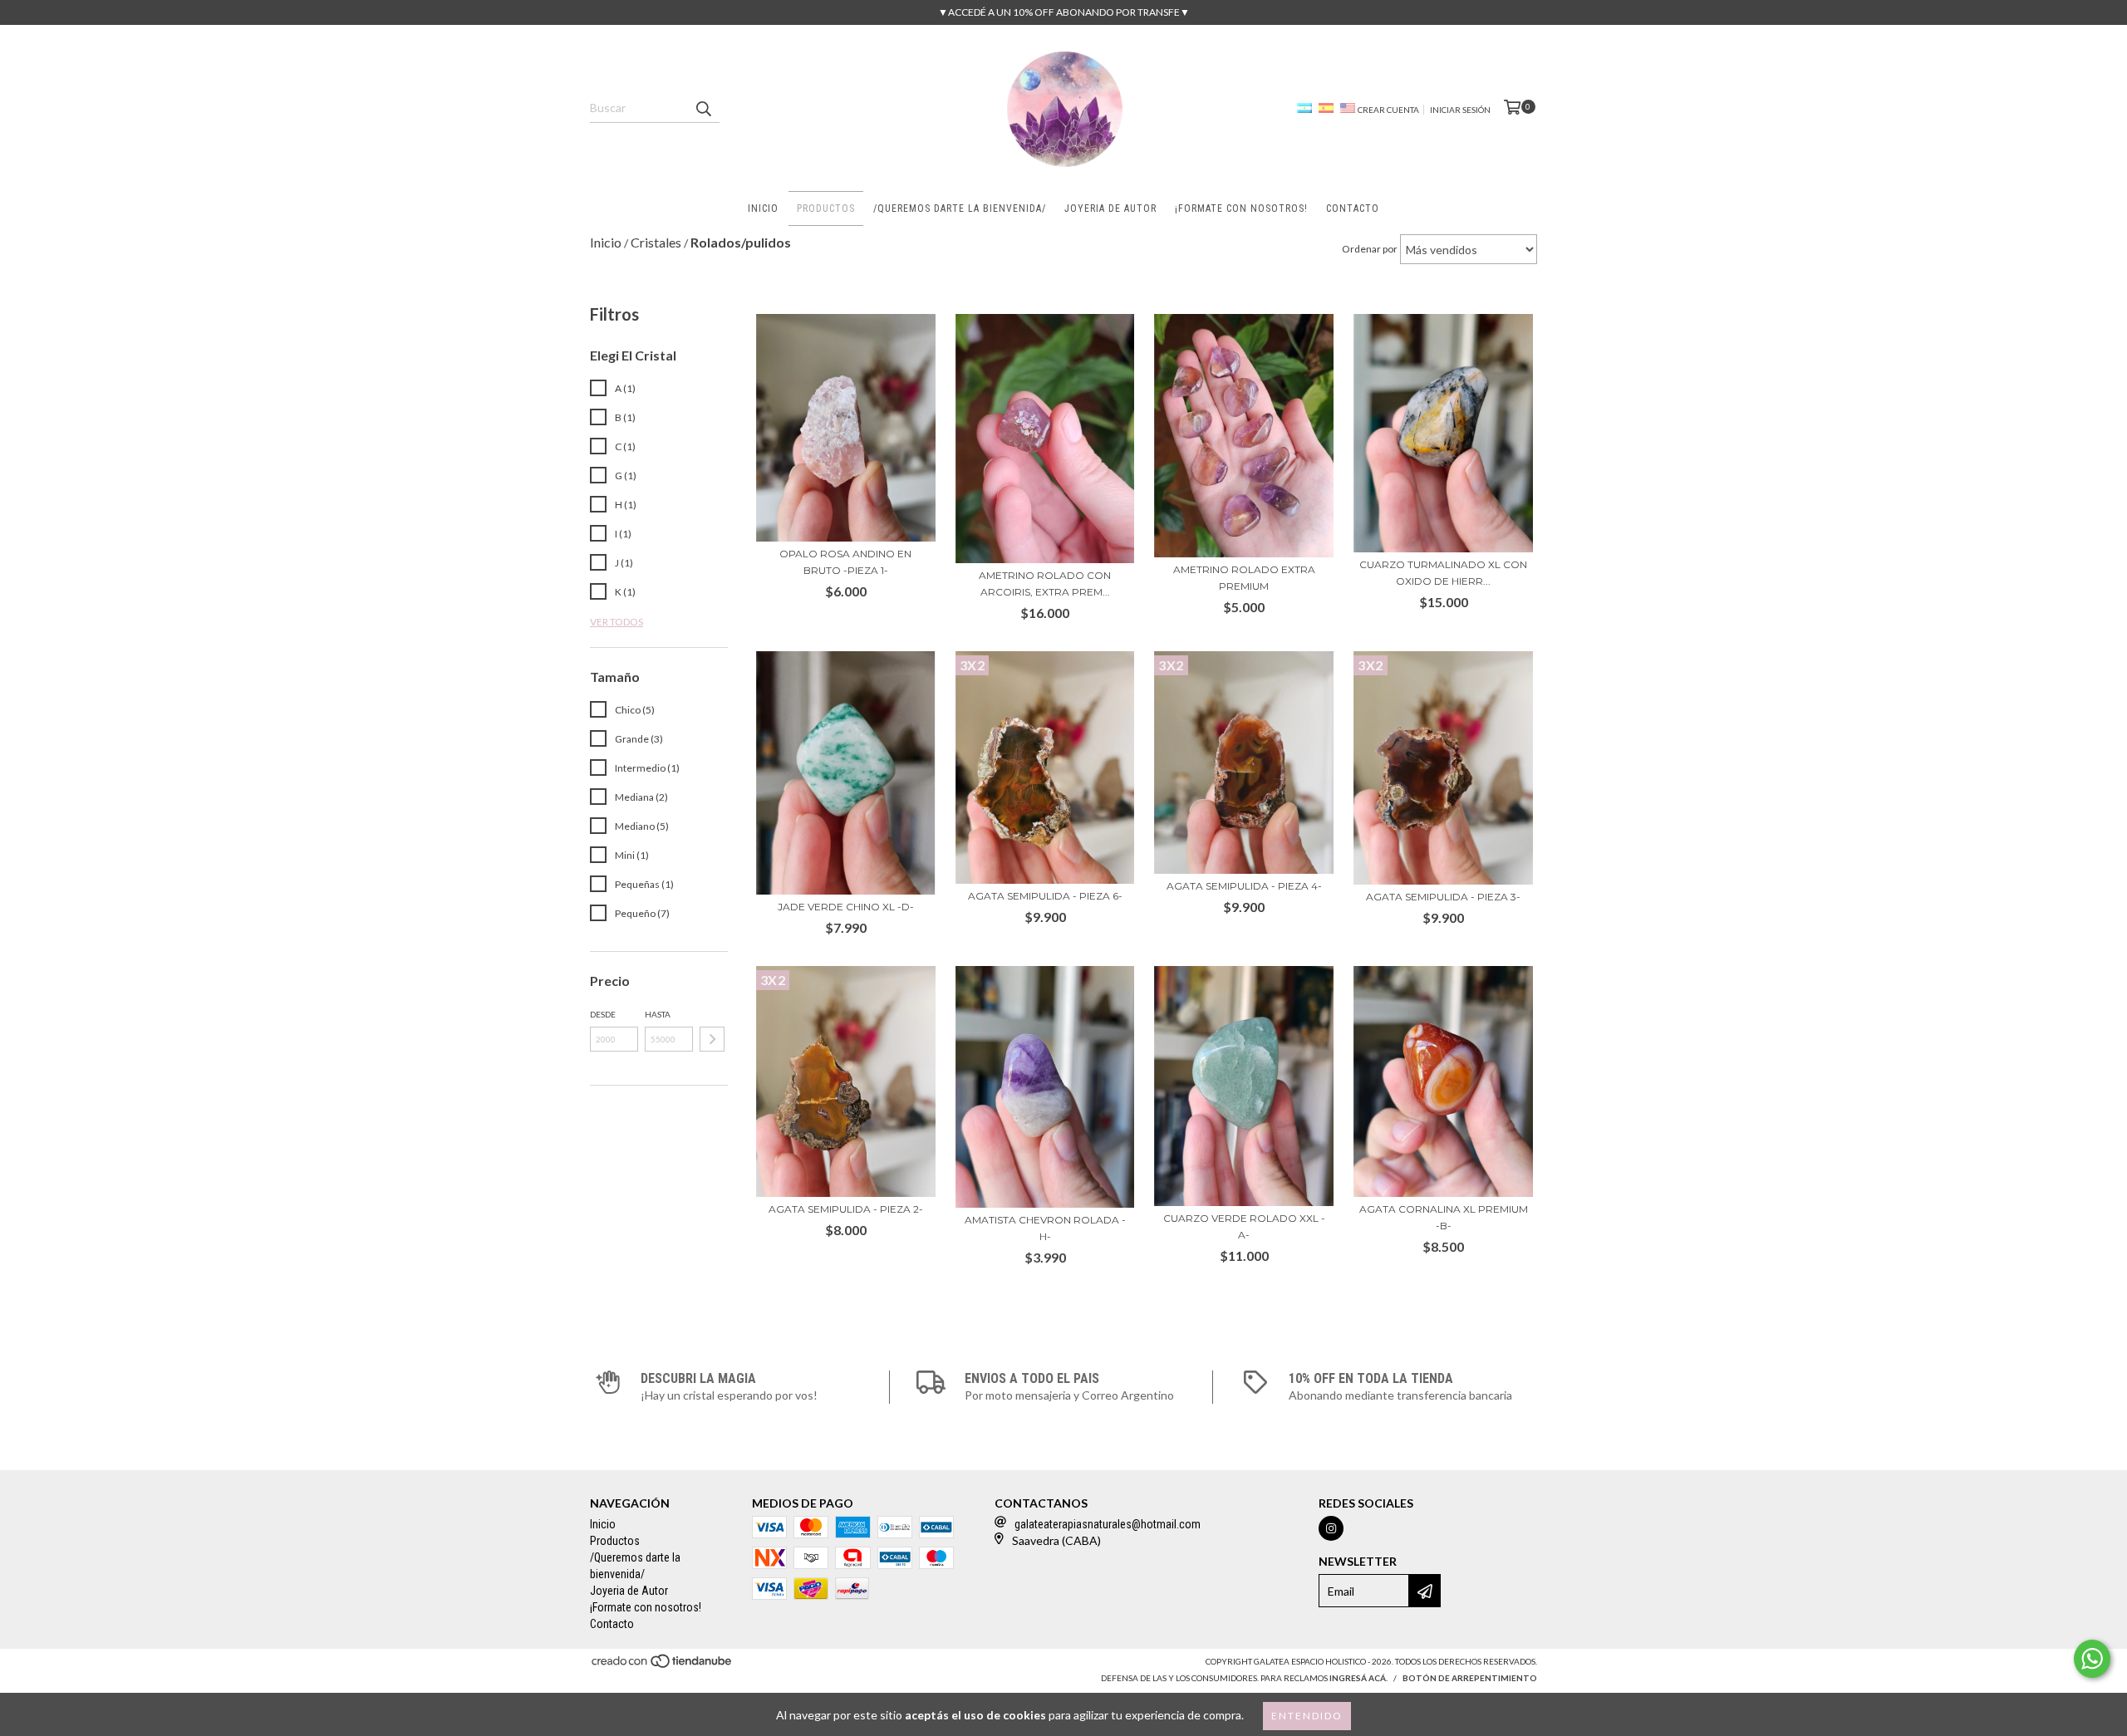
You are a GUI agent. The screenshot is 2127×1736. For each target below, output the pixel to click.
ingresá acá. (1358, 1678)
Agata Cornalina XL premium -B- (1444, 1217)
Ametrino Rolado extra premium (1244, 578)
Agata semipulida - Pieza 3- (1443, 897)
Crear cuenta (1388, 110)
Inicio (763, 208)
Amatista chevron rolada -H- (1045, 1228)
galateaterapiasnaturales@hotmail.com (1108, 1524)
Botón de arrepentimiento (1470, 1678)
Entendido (1307, 1716)
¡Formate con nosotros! (1241, 208)
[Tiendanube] (663, 1666)
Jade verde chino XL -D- (846, 907)
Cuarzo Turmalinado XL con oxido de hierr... (1443, 573)
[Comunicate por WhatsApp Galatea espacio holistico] (2092, 1659)
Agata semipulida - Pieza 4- (1244, 886)
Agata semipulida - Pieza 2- (846, 1209)
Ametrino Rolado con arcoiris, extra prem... (1045, 584)
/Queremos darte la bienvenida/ (960, 208)
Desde (603, 1014)
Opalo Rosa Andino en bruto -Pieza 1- (845, 562)
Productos (826, 208)
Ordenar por (1370, 249)
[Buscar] (703, 108)
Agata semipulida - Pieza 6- (1045, 896)
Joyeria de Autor (1110, 208)
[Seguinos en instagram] (1331, 1528)
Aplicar (712, 1039)
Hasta (658, 1014)
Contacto (1353, 208)
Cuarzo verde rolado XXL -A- (1244, 1226)
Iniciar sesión (1460, 110)
